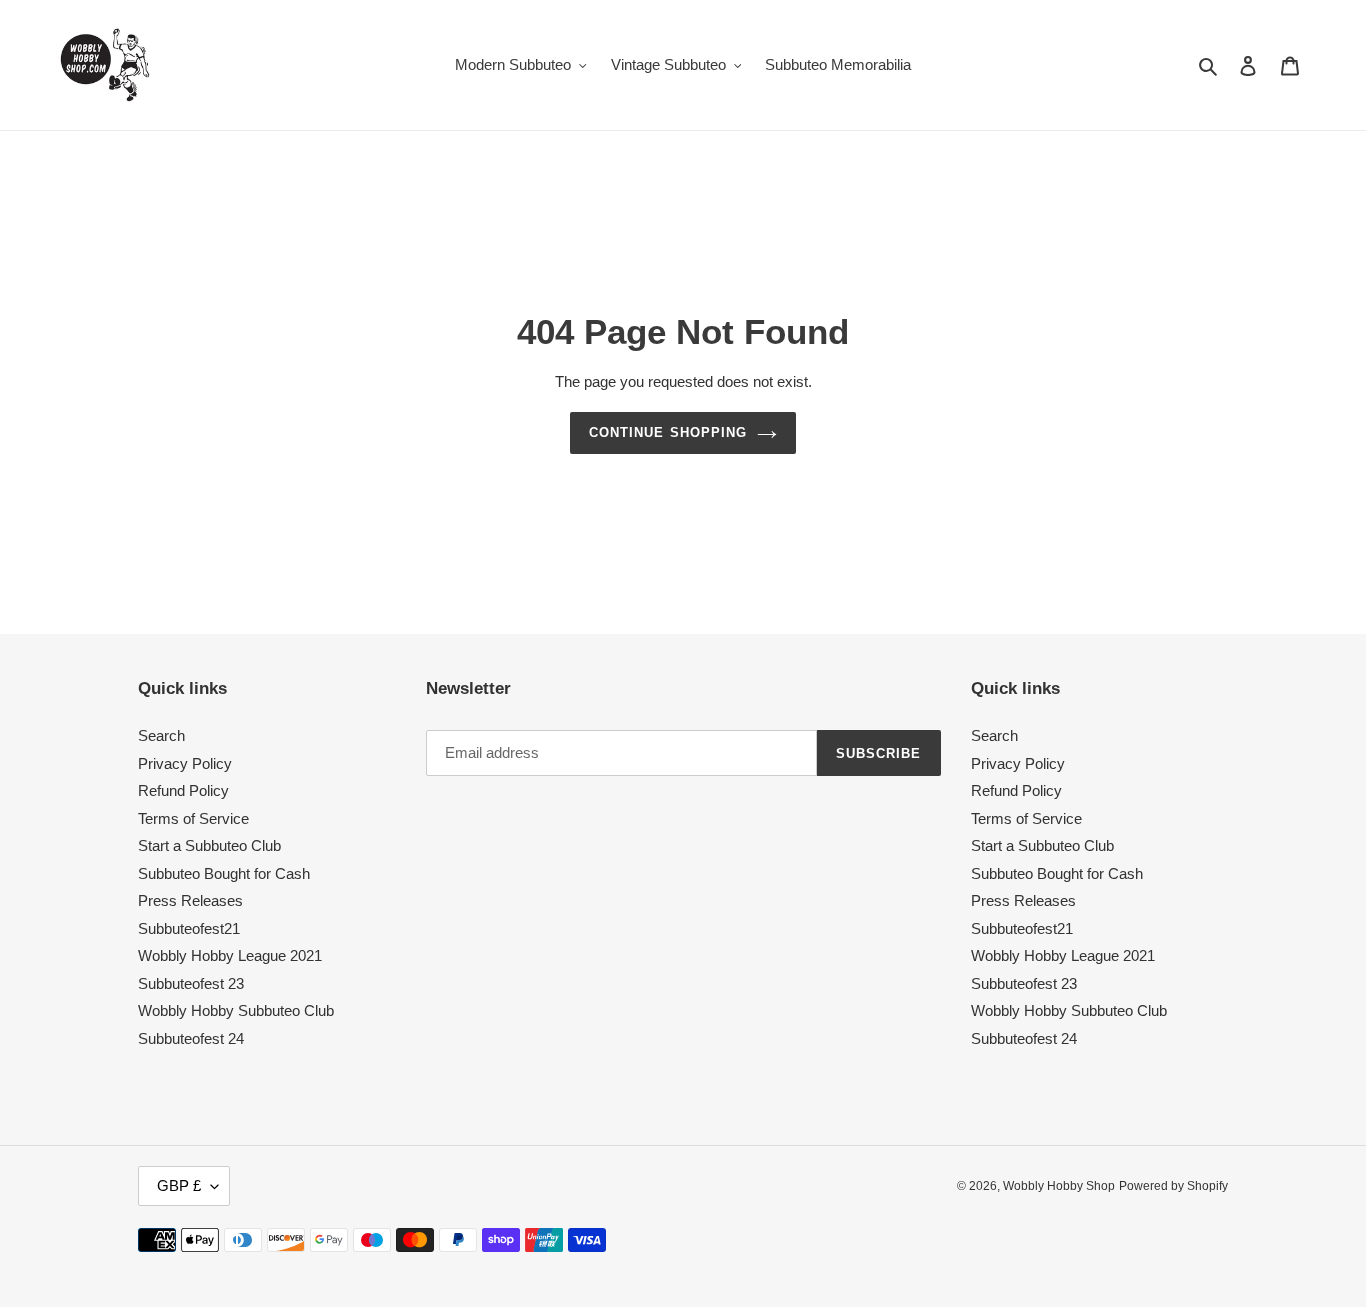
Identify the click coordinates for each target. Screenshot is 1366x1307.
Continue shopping (668, 432)
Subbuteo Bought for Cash (224, 873)
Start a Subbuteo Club (209, 845)
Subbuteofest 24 (191, 1038)
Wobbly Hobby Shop (1059, 1186)
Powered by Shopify (1173, 1186)
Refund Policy (183, 790)
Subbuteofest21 (189, 928)
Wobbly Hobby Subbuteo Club (236, 1010)
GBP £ (179, 1185)
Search (161, 735)
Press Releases (190, 900)
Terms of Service (193, 818)
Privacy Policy (185, 763)
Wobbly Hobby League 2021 (230, 955)
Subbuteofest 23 (191, 983)
